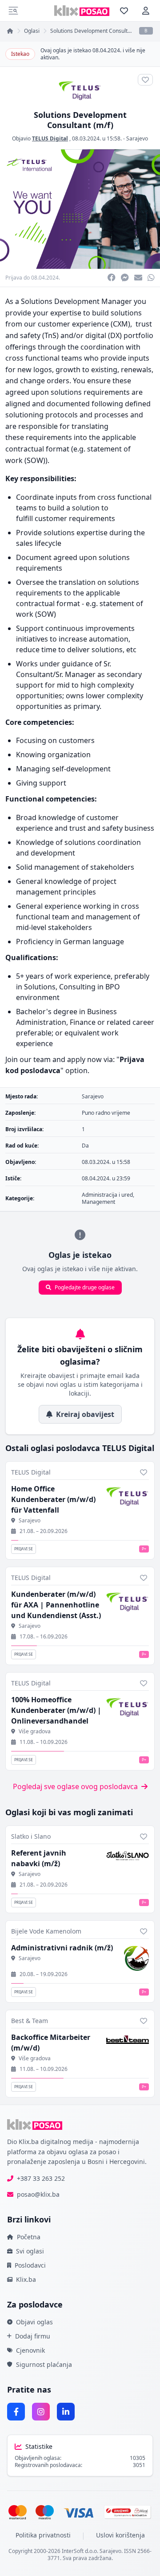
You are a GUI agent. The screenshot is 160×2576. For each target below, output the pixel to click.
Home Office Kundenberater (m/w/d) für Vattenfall (53, 1499)
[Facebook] (16, 2412)
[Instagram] (41, 2412)
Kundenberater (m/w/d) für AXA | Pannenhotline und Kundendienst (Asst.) (56, 1605)
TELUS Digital (50, 138)
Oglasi (32, 31)
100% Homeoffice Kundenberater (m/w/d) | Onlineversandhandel (56, 1710)
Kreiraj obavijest (85, 1414)
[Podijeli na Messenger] (125, 278)
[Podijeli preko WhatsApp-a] (151, 278)
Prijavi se (24, 1549)
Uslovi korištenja (120, 2535)
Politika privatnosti (43, 2535)
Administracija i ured (107, 1195)
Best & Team (30, 2021)
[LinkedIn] (66, 2412)
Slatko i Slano (31, 1836)
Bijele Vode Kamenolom (46, 1931)
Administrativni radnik (62, 1948)
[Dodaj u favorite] (144, 1472)
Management (98, 1202)
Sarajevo (137, 138)
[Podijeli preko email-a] (138, 278)
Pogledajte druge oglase (85, 1287)
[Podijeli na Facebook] (112, 278)
